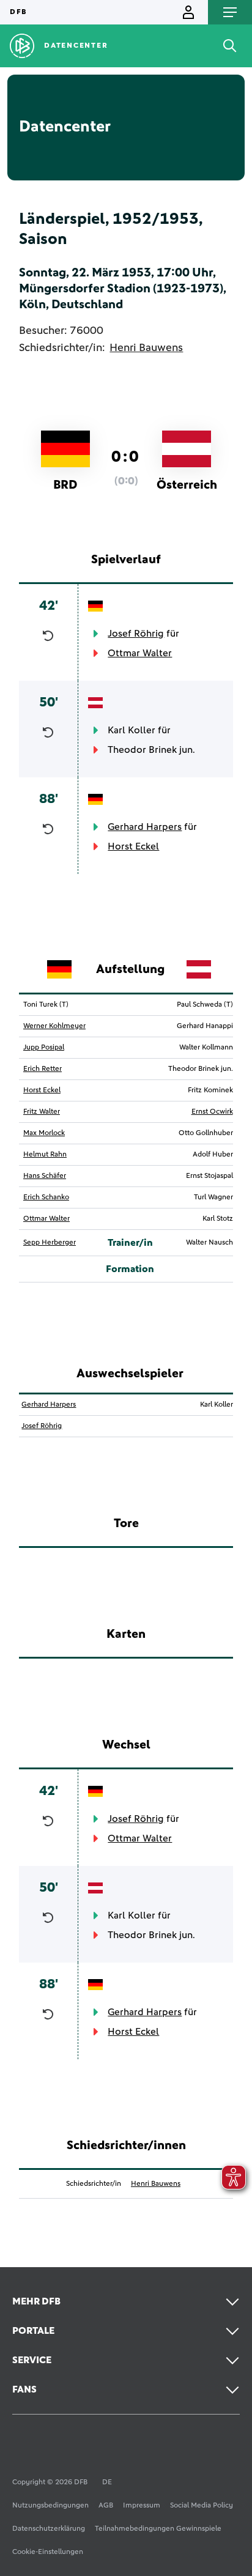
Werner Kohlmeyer (54, 1026)
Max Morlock (44, 1133)
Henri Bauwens (146, 348)
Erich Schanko (46, 1197)
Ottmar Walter (140, 653)
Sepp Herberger (50, 1243)
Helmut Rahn (45, 1155)
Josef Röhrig (136, 634)
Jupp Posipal (44, 1048)
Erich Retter (43, 1069)
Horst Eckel (133, 846)
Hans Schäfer (45, 1176)
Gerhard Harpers (145, 827)
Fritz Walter (42, 1112)
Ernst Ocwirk (212, 1112)
